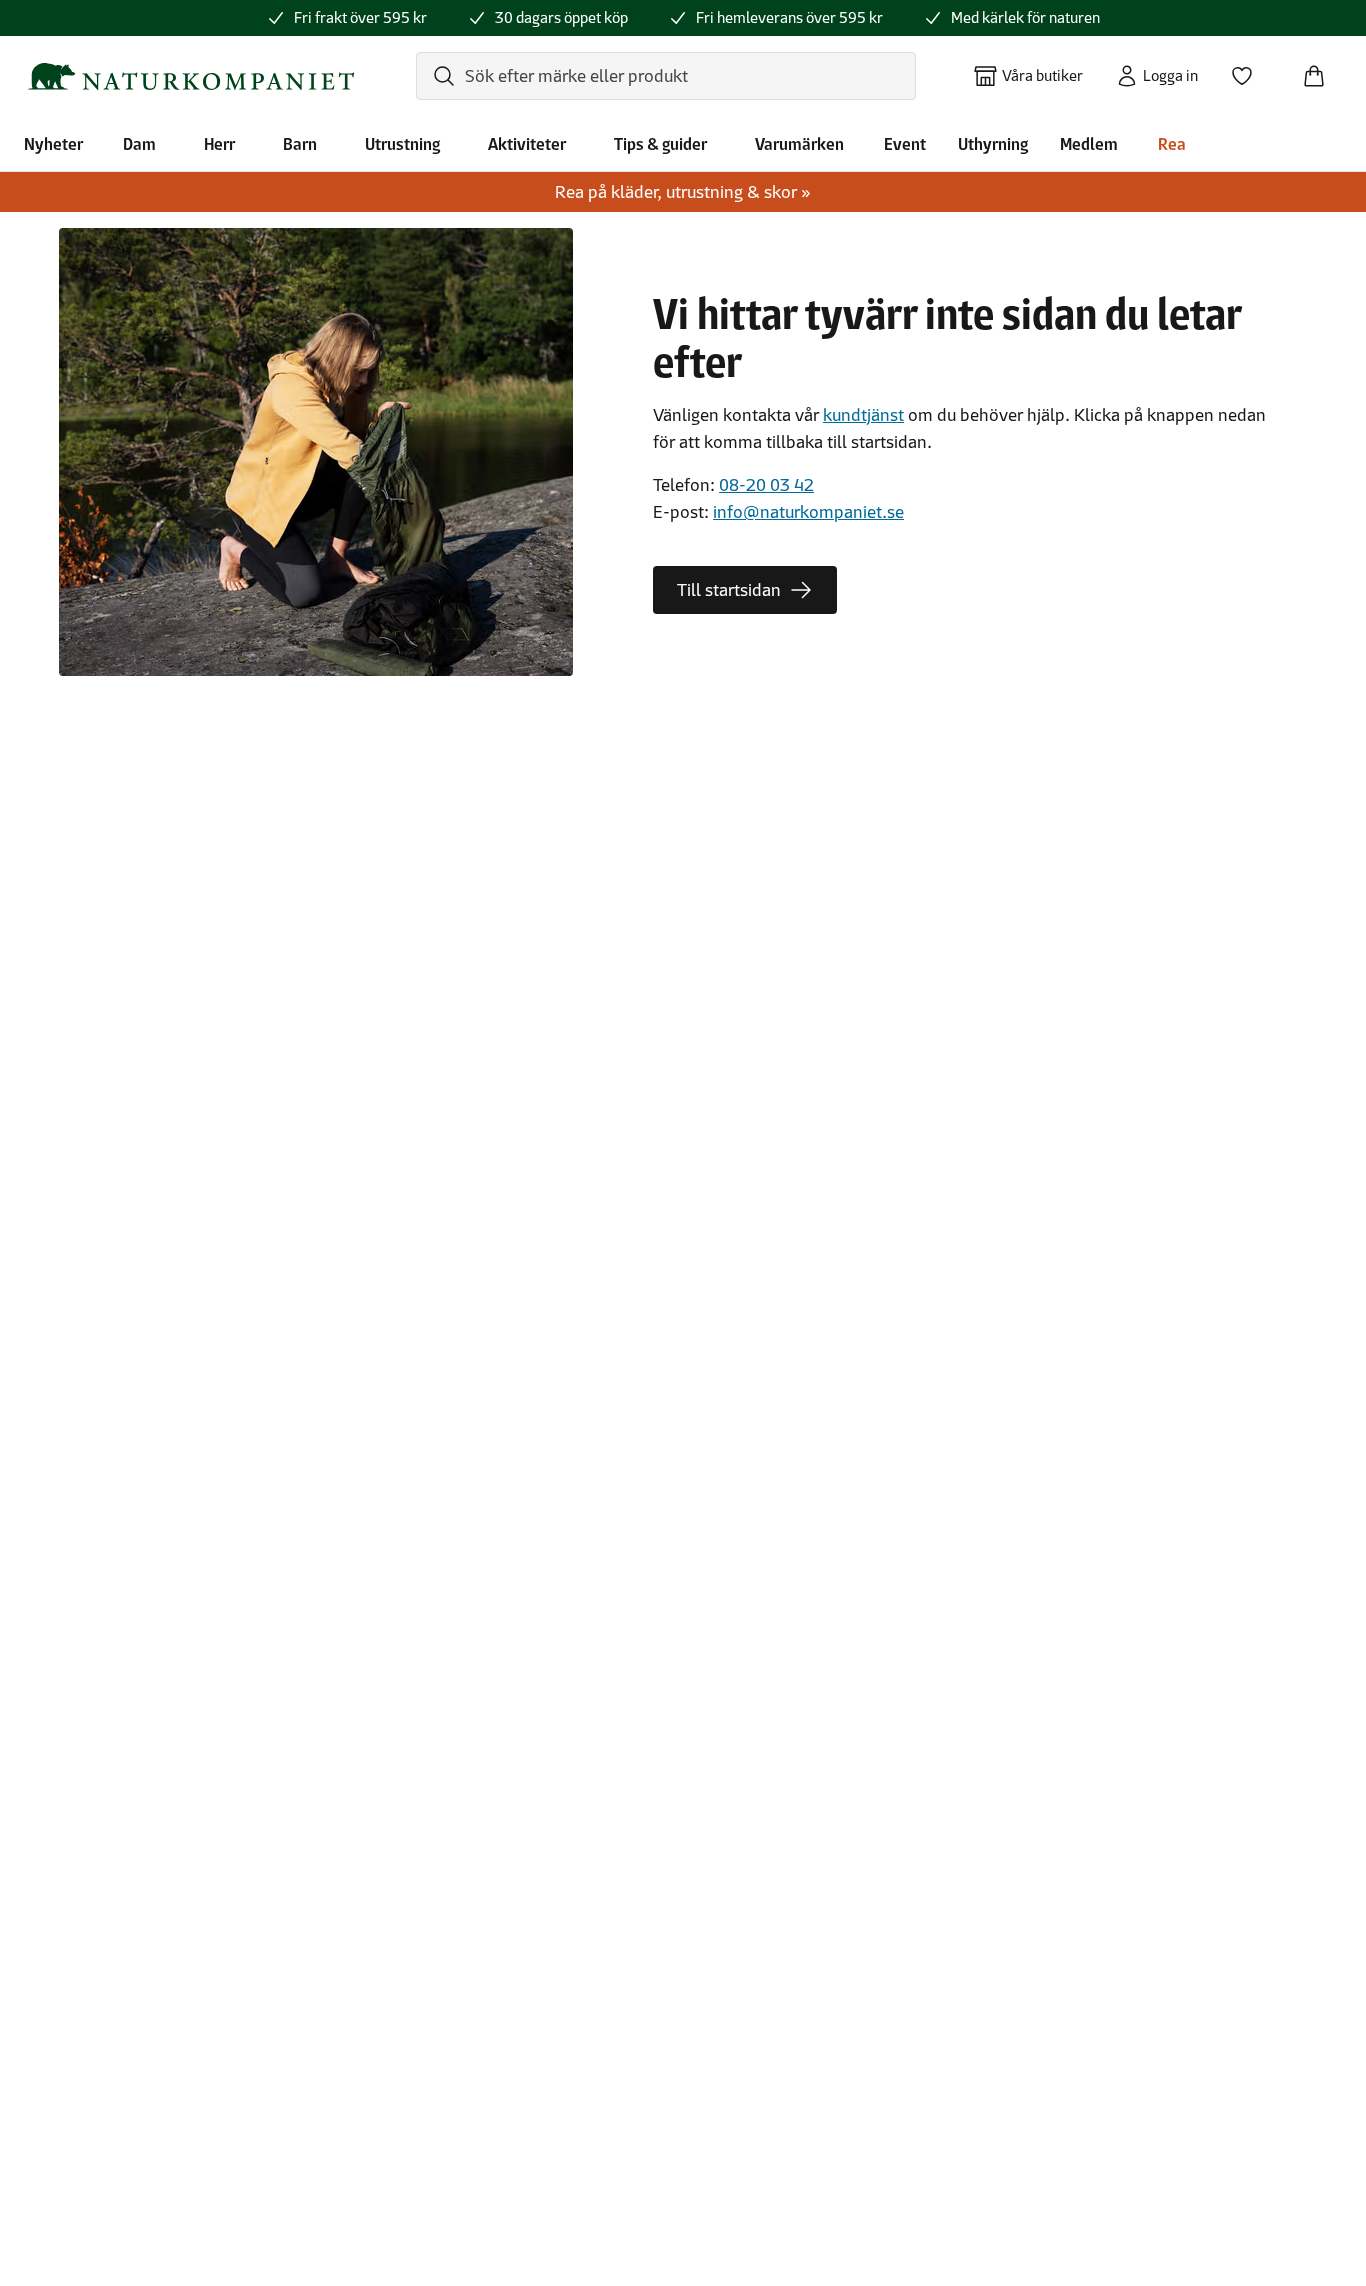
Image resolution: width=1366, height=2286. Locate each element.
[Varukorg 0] (1322, 70)
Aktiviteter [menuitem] (527, 144)
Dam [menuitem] (139, 144)
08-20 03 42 (766, 485)
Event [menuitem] (905, 144)
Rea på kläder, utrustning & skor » (683, 192)
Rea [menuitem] (1172, 144)
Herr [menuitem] (219, 144)
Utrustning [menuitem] (402, 144)
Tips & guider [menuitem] (660, 144)
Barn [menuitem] (300, 144)
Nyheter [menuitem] (53, 144)
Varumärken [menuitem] (799, 144)
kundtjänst (863, 415)
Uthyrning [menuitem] (993, 144)
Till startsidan (729, 590)
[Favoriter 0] (1250, 70)
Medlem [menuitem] (1089, 144)
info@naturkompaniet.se (808, 512)
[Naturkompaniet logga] (191, 76)
